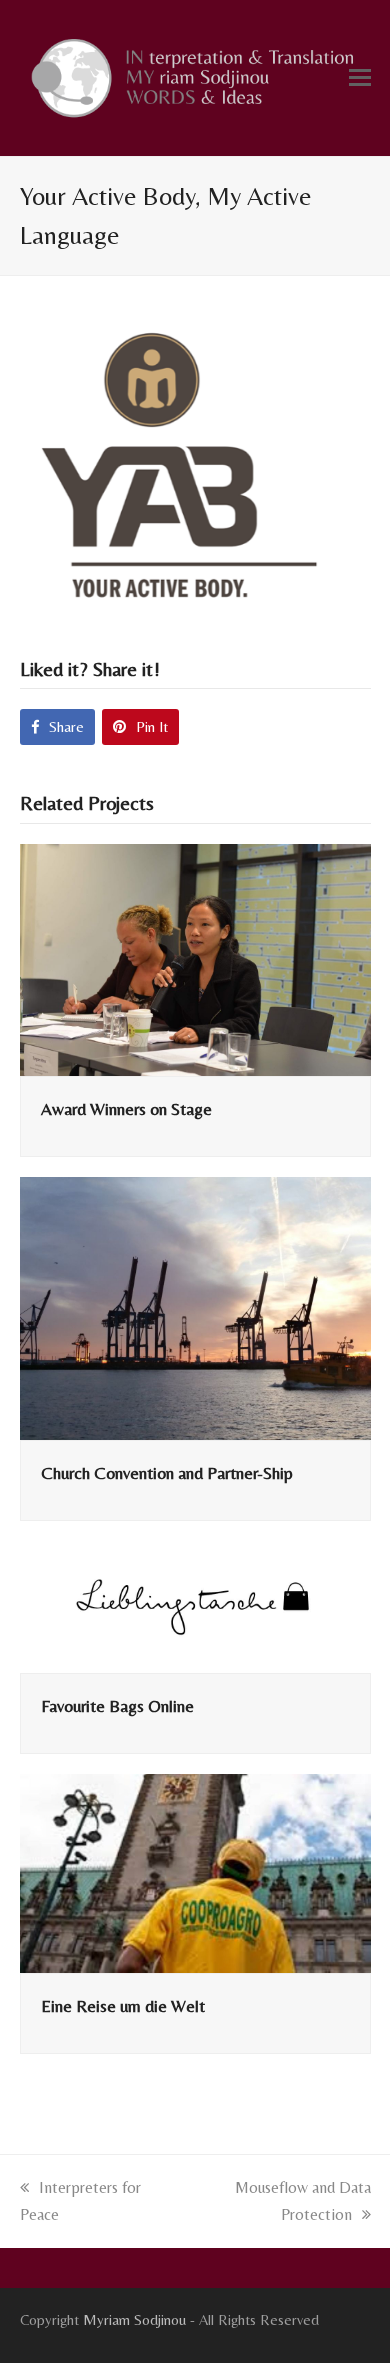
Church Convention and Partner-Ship (167, 1473)
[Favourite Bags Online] (195, 1605)
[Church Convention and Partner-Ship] (195, 1306)
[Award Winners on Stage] (195, 957)
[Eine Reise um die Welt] (195, 1871)
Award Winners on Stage (126, 1109)
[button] (360, 78)
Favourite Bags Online (117, 1706)
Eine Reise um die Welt (123, 2006)
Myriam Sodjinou (134, 2319)
